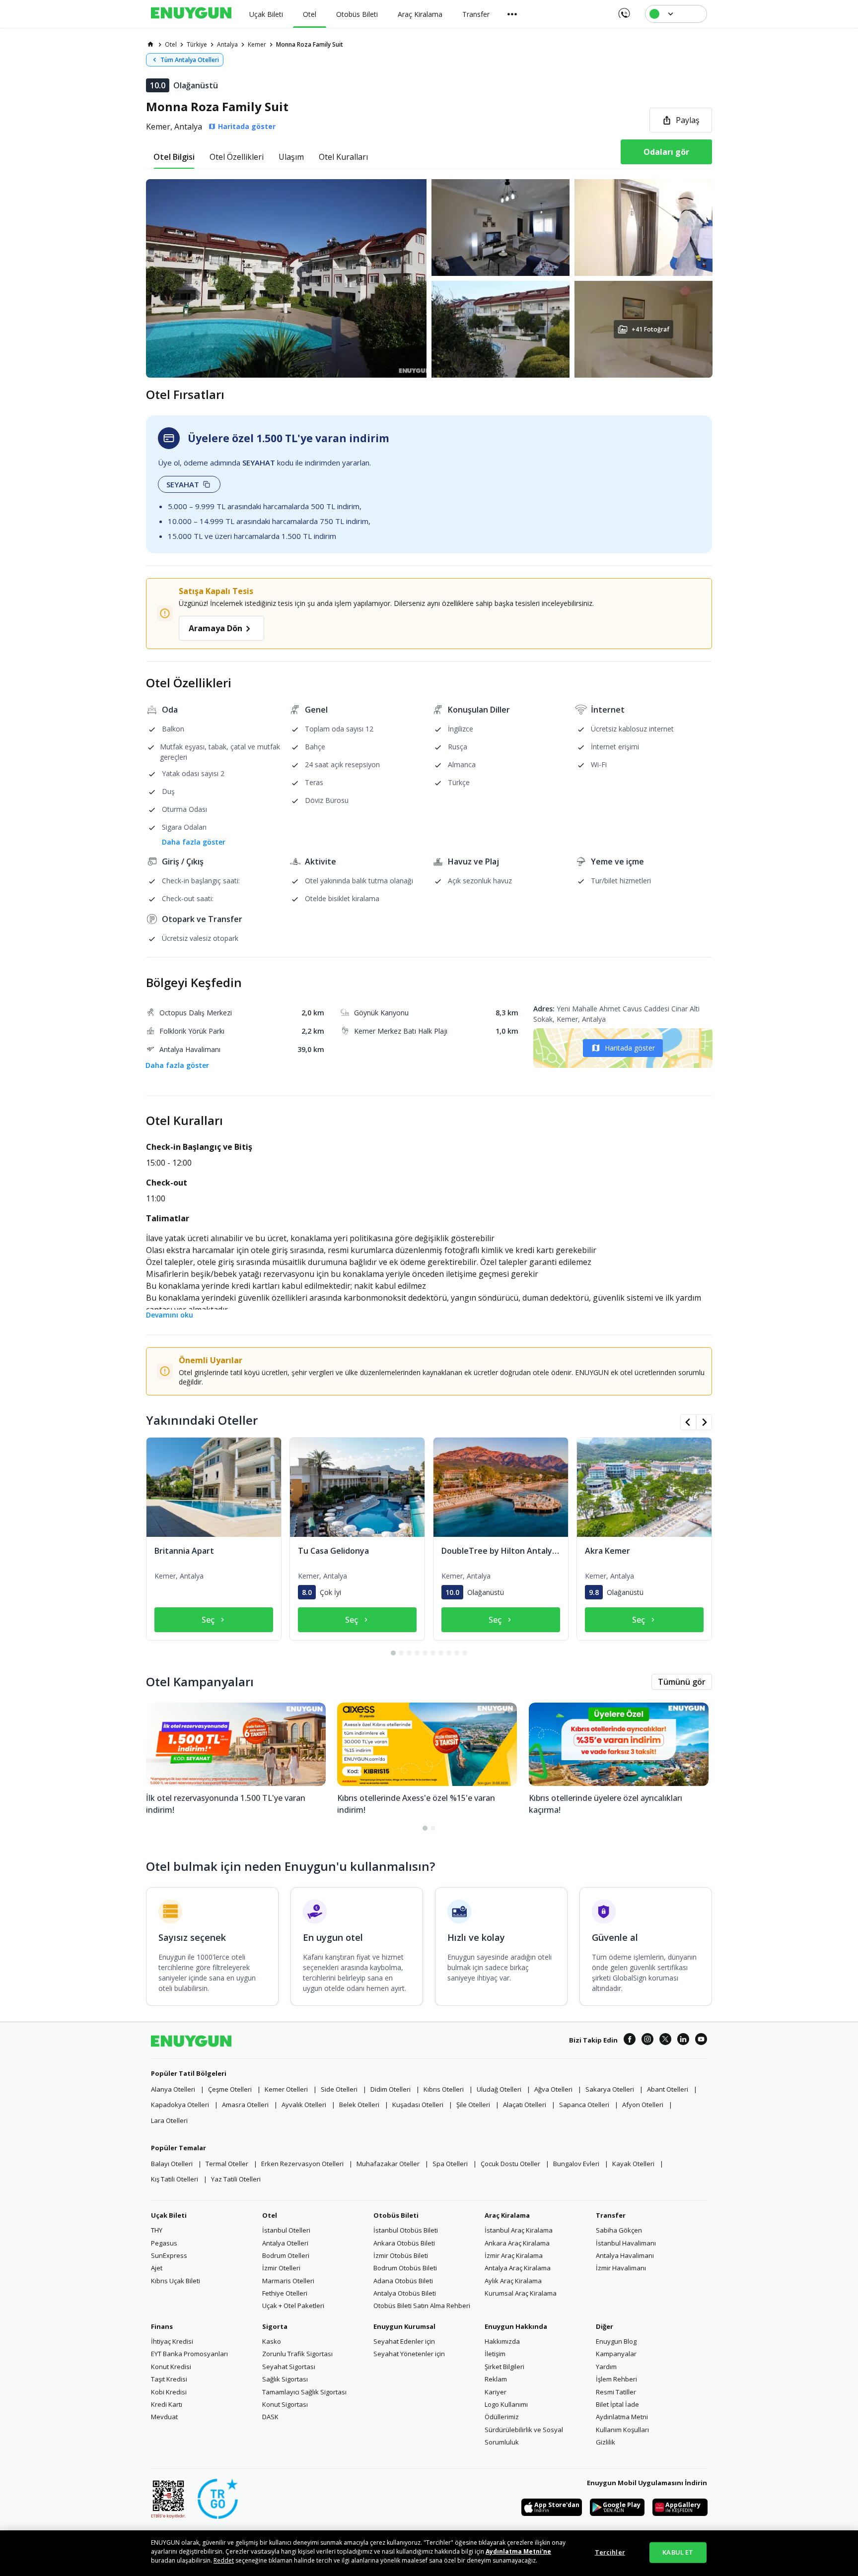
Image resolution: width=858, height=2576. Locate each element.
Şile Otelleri (473, 2105)
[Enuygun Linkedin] (683, 2041)
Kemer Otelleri (286, 2089)
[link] (150, 44)
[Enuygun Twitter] (665, 2041)
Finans (162, 2326)
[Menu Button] (512, 14)
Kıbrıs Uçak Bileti (176, 2281)
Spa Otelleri (450, 2164)
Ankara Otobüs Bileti (404, 2243)
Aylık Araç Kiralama (513, 2281)
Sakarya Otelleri (610, 2089)
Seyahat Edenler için (404, 2341)
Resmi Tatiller (616, 2392)
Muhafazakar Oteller (388, 2164)
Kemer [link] (257, 44)
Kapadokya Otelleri (180, 2105)
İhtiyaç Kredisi (172, 2341)
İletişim (495, 2354)
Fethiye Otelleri (285, 2293)
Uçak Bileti (169, 2215)
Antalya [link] (227, 44)
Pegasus (164, 2243)
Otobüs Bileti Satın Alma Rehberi (422, 2306)
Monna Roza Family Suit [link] (310, 44)
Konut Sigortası (285, 2404)
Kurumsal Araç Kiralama (521, 2293)
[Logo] (191, 14)
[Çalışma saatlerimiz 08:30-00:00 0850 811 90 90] (623, 10)
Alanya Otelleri (173, 2089)
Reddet (224, 2560)
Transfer (611, 2215)
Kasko (272, 2341)
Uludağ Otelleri (499, 2089)
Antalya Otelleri (285, 2243)
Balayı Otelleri (172, 2164)
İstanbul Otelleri (286, 2230)
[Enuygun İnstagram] (647, 2041)
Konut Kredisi (171, 2367)
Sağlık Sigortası (285, 2379)
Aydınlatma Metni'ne (518, 2551)
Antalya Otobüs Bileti (405, 2293)
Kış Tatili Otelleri (175, 2179)
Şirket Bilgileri (504, 2367)
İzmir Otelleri (281, 2268)
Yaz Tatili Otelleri (236, 2179)
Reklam (496, 2379)
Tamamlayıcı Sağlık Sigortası (304, 2392)
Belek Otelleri (359, 2105)
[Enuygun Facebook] (630, 2041)
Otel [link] (171, 44)
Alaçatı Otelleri (525, 2105)
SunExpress (169, 2255)
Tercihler (610, 2552)
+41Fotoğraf (650, 329)
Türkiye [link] (197, 44)
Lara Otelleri (169, 2120)
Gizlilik (606, 2442)
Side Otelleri (339, 2089)
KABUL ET (678, 2552)
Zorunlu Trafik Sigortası (297, 2354)
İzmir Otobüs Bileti (401, 2255)
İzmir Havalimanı (621, 2268)
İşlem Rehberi (616, 2379)
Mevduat (164, 2417)
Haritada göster (630, 1048)
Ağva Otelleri (553, 2089)
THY (157, 2230)
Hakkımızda (502, 2341)
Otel (270, 2215)
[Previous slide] (688, 1422)
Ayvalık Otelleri (304, 2105)
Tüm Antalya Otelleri (190, 60)
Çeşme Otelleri (230, 2089)
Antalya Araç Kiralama (518, 2268)
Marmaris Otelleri (288, 2281)
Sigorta (275, 2326)
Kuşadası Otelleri (418, 2105)
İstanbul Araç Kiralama (519, 2230)
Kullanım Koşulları (622, 2430)
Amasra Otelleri (245, 2105)
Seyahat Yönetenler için (409, 2354)
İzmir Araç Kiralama (514, 2255)
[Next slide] (704, 1422)
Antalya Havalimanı (625, 2255)
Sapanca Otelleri (584, 2105)
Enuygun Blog (616, 2341)
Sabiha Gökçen (619, 2230)
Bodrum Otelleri (286, 2255)
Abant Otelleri (668, 2089)
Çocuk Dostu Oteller (510, 2164)
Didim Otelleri (391, 2089)
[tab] (174, 157)
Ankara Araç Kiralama (517, 2243)
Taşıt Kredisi (169, 2379)
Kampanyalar (616, 2354)
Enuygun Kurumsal (404, 2326)
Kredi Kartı (167, 2404)
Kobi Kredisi (169, 2392)
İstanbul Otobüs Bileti (406, 2230)
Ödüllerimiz (502, 2417)
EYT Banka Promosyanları (189, 2354)
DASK (270, 2417)
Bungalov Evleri (576, 2164)
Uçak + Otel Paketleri (293, 2306)
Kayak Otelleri (633, 2164)
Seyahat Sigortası (289, 2367)
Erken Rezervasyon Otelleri (302, 2164)
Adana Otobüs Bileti (403, 2281)
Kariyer (496, 2392)
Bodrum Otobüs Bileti (405, 2268)
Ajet (157, 2268)
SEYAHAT (183, 484)
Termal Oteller (227, 2164)
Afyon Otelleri (643, 2105)
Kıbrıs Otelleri (444, 2089)
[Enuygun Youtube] (701, 2041)
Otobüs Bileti (396, 2215)
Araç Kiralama (507, 2215)
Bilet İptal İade (617, 2404)
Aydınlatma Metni (622, 2417)
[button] (429, 278)
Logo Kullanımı (506, 2404)
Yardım (606, 2367)
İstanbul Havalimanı (626, 2243)
